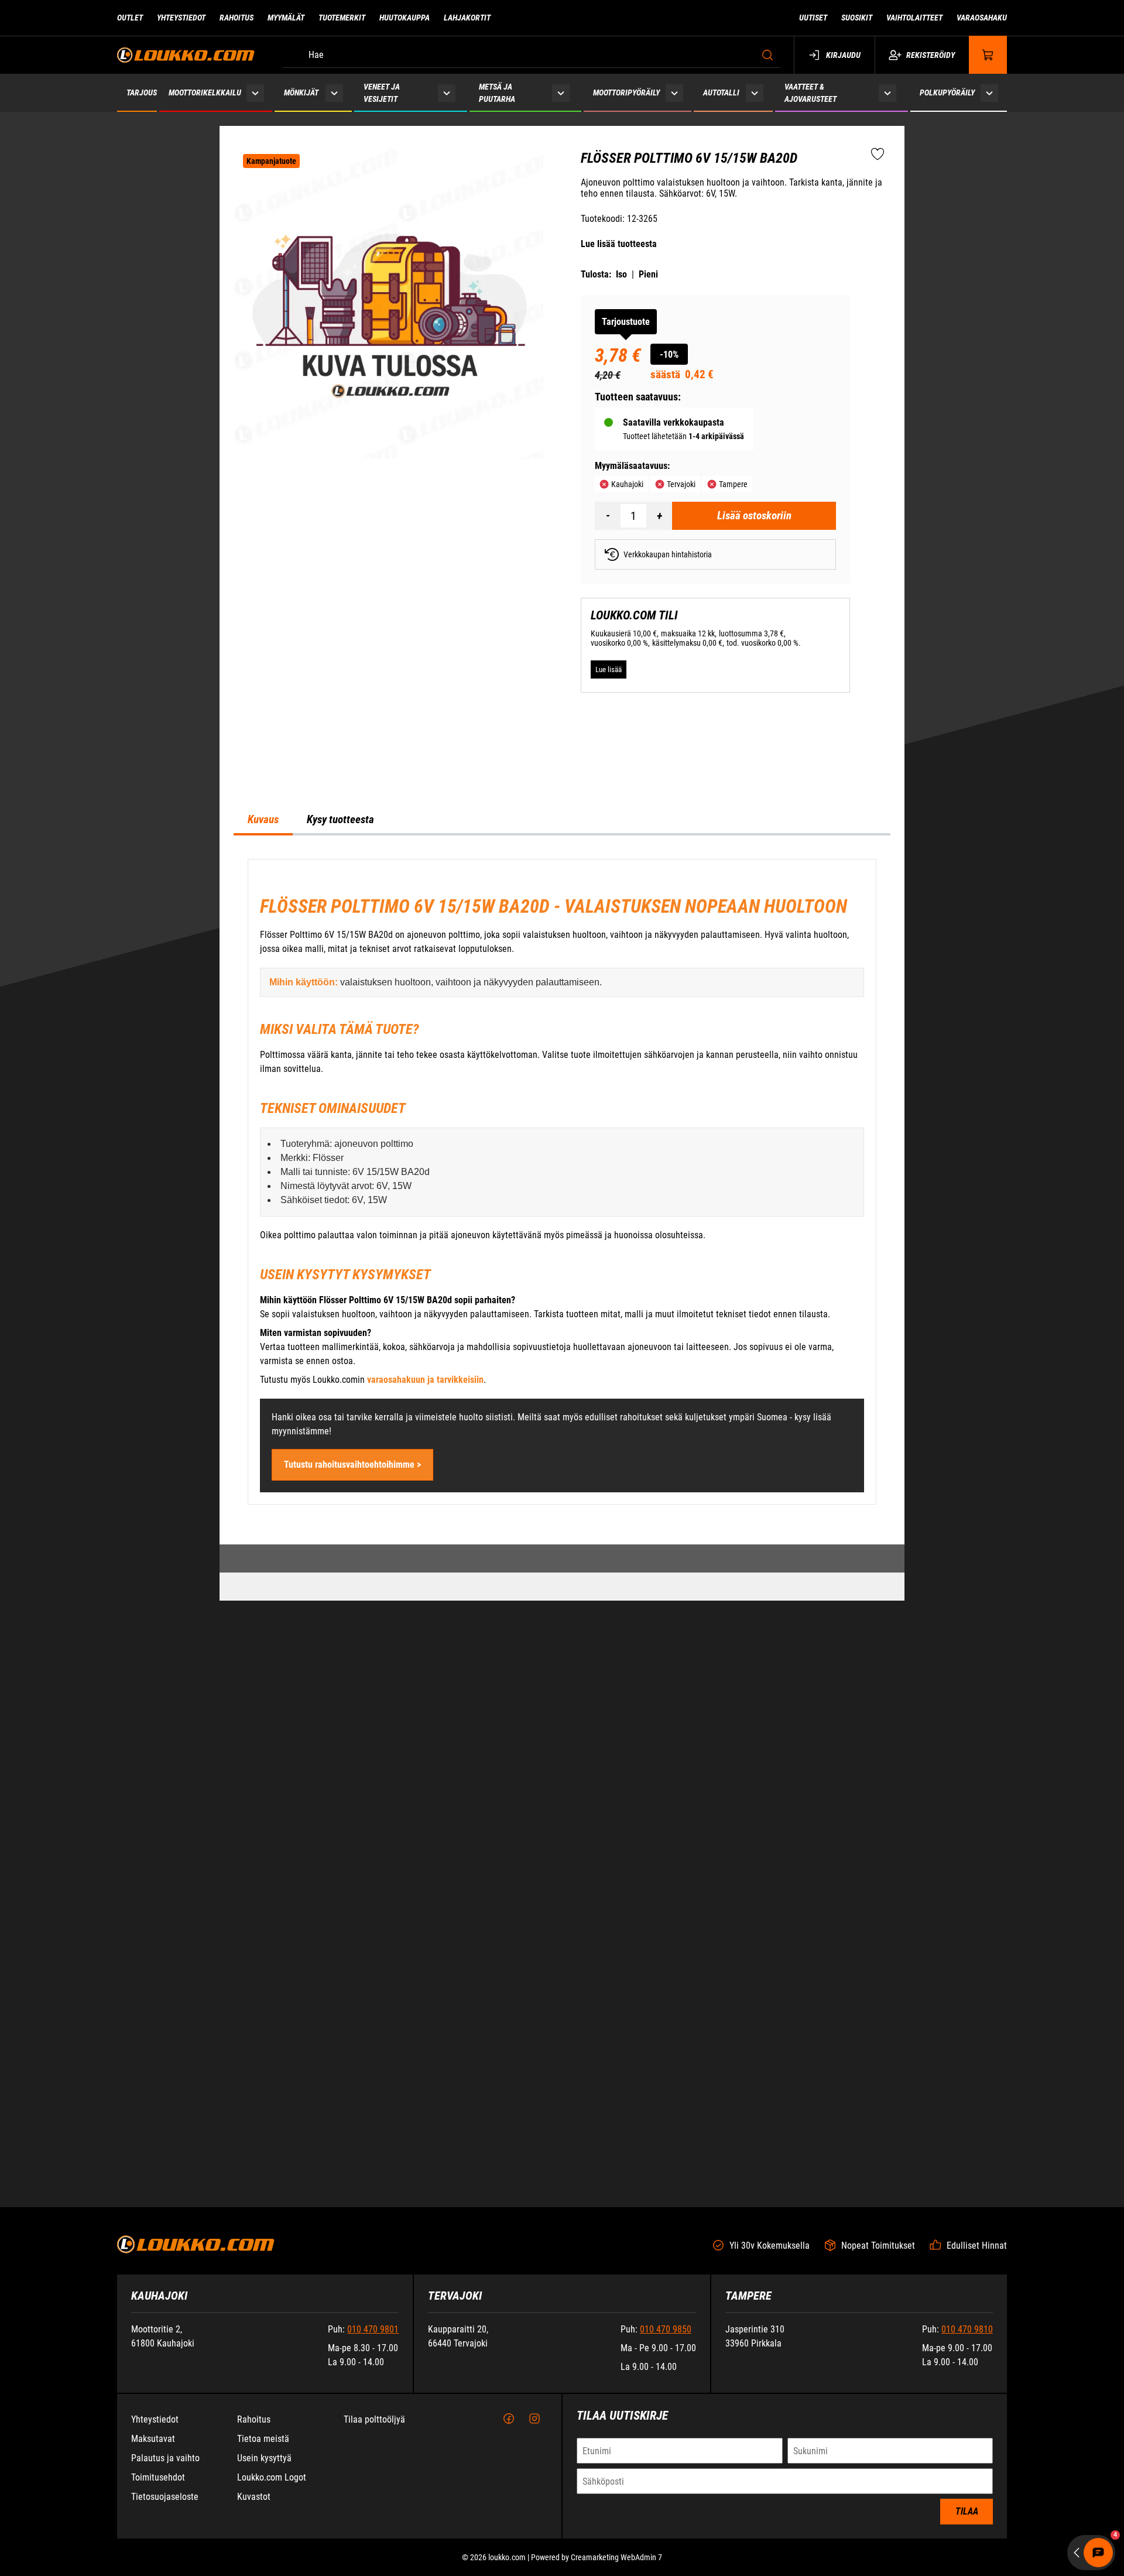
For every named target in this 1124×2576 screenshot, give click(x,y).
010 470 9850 (666, 2428)
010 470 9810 (967, 2428)
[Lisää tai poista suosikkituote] (878, 155)
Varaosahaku (982, 18)
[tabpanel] (562, 1496)
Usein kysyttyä (264, 2557)
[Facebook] (509, 2518)
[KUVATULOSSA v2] (388, 304)
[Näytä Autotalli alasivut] (755, 93)
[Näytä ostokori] (988, 55)
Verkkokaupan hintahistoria (668, 554)
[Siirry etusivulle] (186, 55)
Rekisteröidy (931, 55)
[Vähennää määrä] (608, 516)
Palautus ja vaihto (165, 2557)
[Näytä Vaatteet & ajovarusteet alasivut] (887, 93)
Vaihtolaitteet (914, 18)
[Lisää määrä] (659, 516)
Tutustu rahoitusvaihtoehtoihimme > (352, 1778)
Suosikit (857, 18)
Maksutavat (153, 2538)
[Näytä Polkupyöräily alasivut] (990, 93)
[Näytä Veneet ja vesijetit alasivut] (447, 93)
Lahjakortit (467, 18)
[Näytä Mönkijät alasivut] (334, 93)
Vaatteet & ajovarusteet (811, 93)
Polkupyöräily (947, 93)
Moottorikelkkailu (205, 93)
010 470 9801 (373, 2428)
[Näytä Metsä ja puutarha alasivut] (561, 93)
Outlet (130, 18)
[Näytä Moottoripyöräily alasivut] (674, 93)
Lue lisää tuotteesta (619, 244)
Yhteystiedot (181, 18)
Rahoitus (237, 18)
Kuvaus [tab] (263, 1133)
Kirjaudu (843, 55)
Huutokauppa (405, 18)
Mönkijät (301, 93)
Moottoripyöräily (626, 93)
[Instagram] (534, 2518)
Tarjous (142, 93)
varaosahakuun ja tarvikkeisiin (425, 1693)
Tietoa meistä (263, 2538)
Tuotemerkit (342, 18)
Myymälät (286, 18)
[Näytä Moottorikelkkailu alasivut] (256, 93)
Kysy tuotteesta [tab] (340, 1133)
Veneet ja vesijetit (382, 93)
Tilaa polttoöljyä (374, 2518)
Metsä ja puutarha (497, 93)
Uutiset (813, 18)
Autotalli (721, 93)
